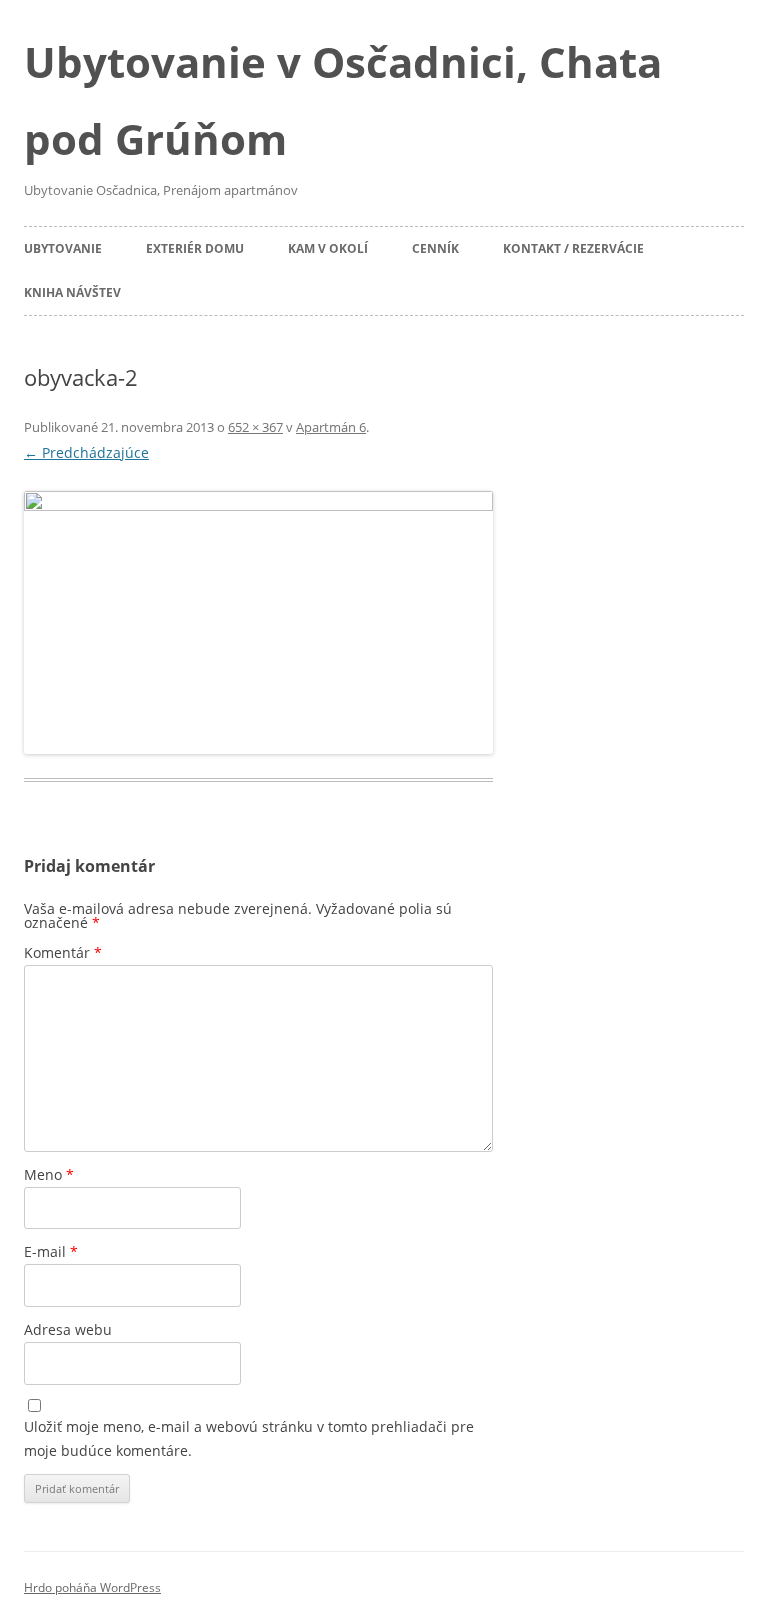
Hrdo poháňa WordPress (92, 1587)
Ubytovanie (63, 248)
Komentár (63, 952)
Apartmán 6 (331, 427)
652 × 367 (255, 427)
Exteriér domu (195, 248)
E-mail (51, 1251)
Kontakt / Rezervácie (573, 248)
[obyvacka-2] (258, 623)
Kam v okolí (328, 248)
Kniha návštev (72, 292)
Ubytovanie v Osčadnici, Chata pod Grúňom (343, 100)
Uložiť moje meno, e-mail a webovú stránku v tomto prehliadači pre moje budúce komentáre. (249, 1438)
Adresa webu (68, 1329)
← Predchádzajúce (86, 452)
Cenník (435, 248)
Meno (49, 1174)
